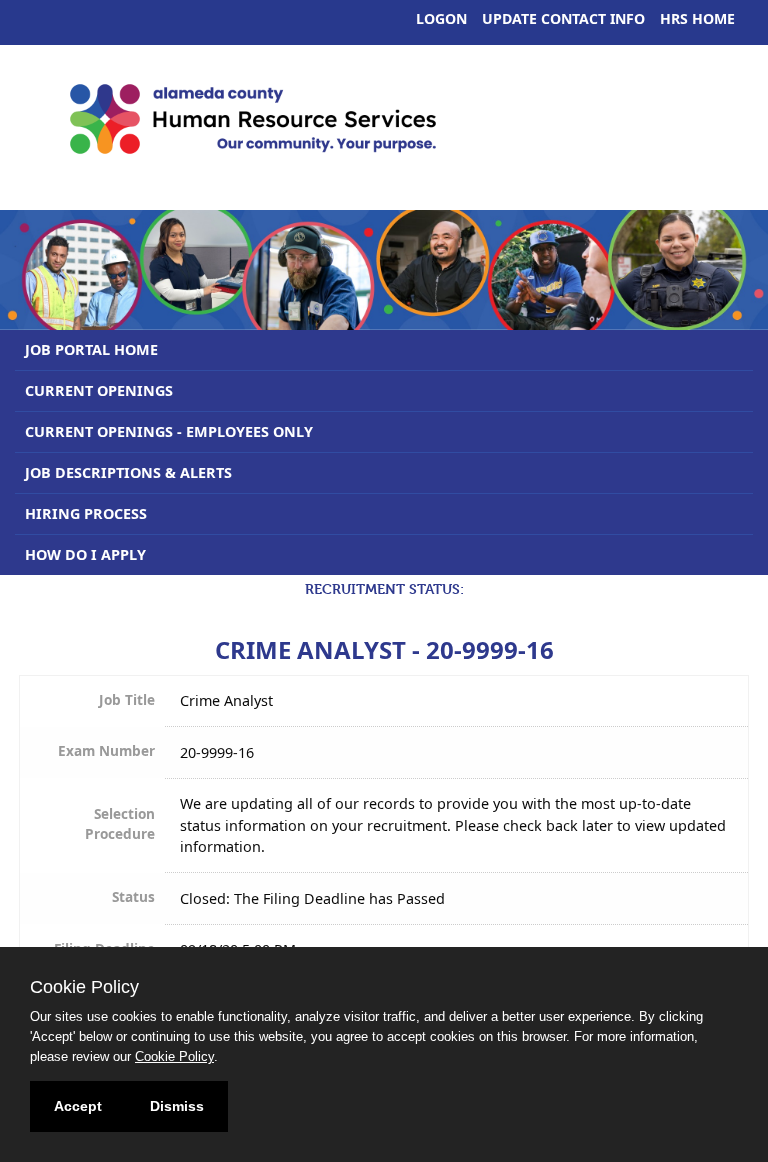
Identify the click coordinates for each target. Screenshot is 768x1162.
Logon (441, 18)
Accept (78, 1106)
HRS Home (697, 18)
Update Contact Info (563, 18)
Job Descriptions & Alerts (128, 472)
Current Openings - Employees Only (169, 431)
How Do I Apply (85, 554)
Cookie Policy (174, 1056)
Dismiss (177, 1106)
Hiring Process (86, 513)
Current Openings (99, 390)
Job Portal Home (91, 349)
